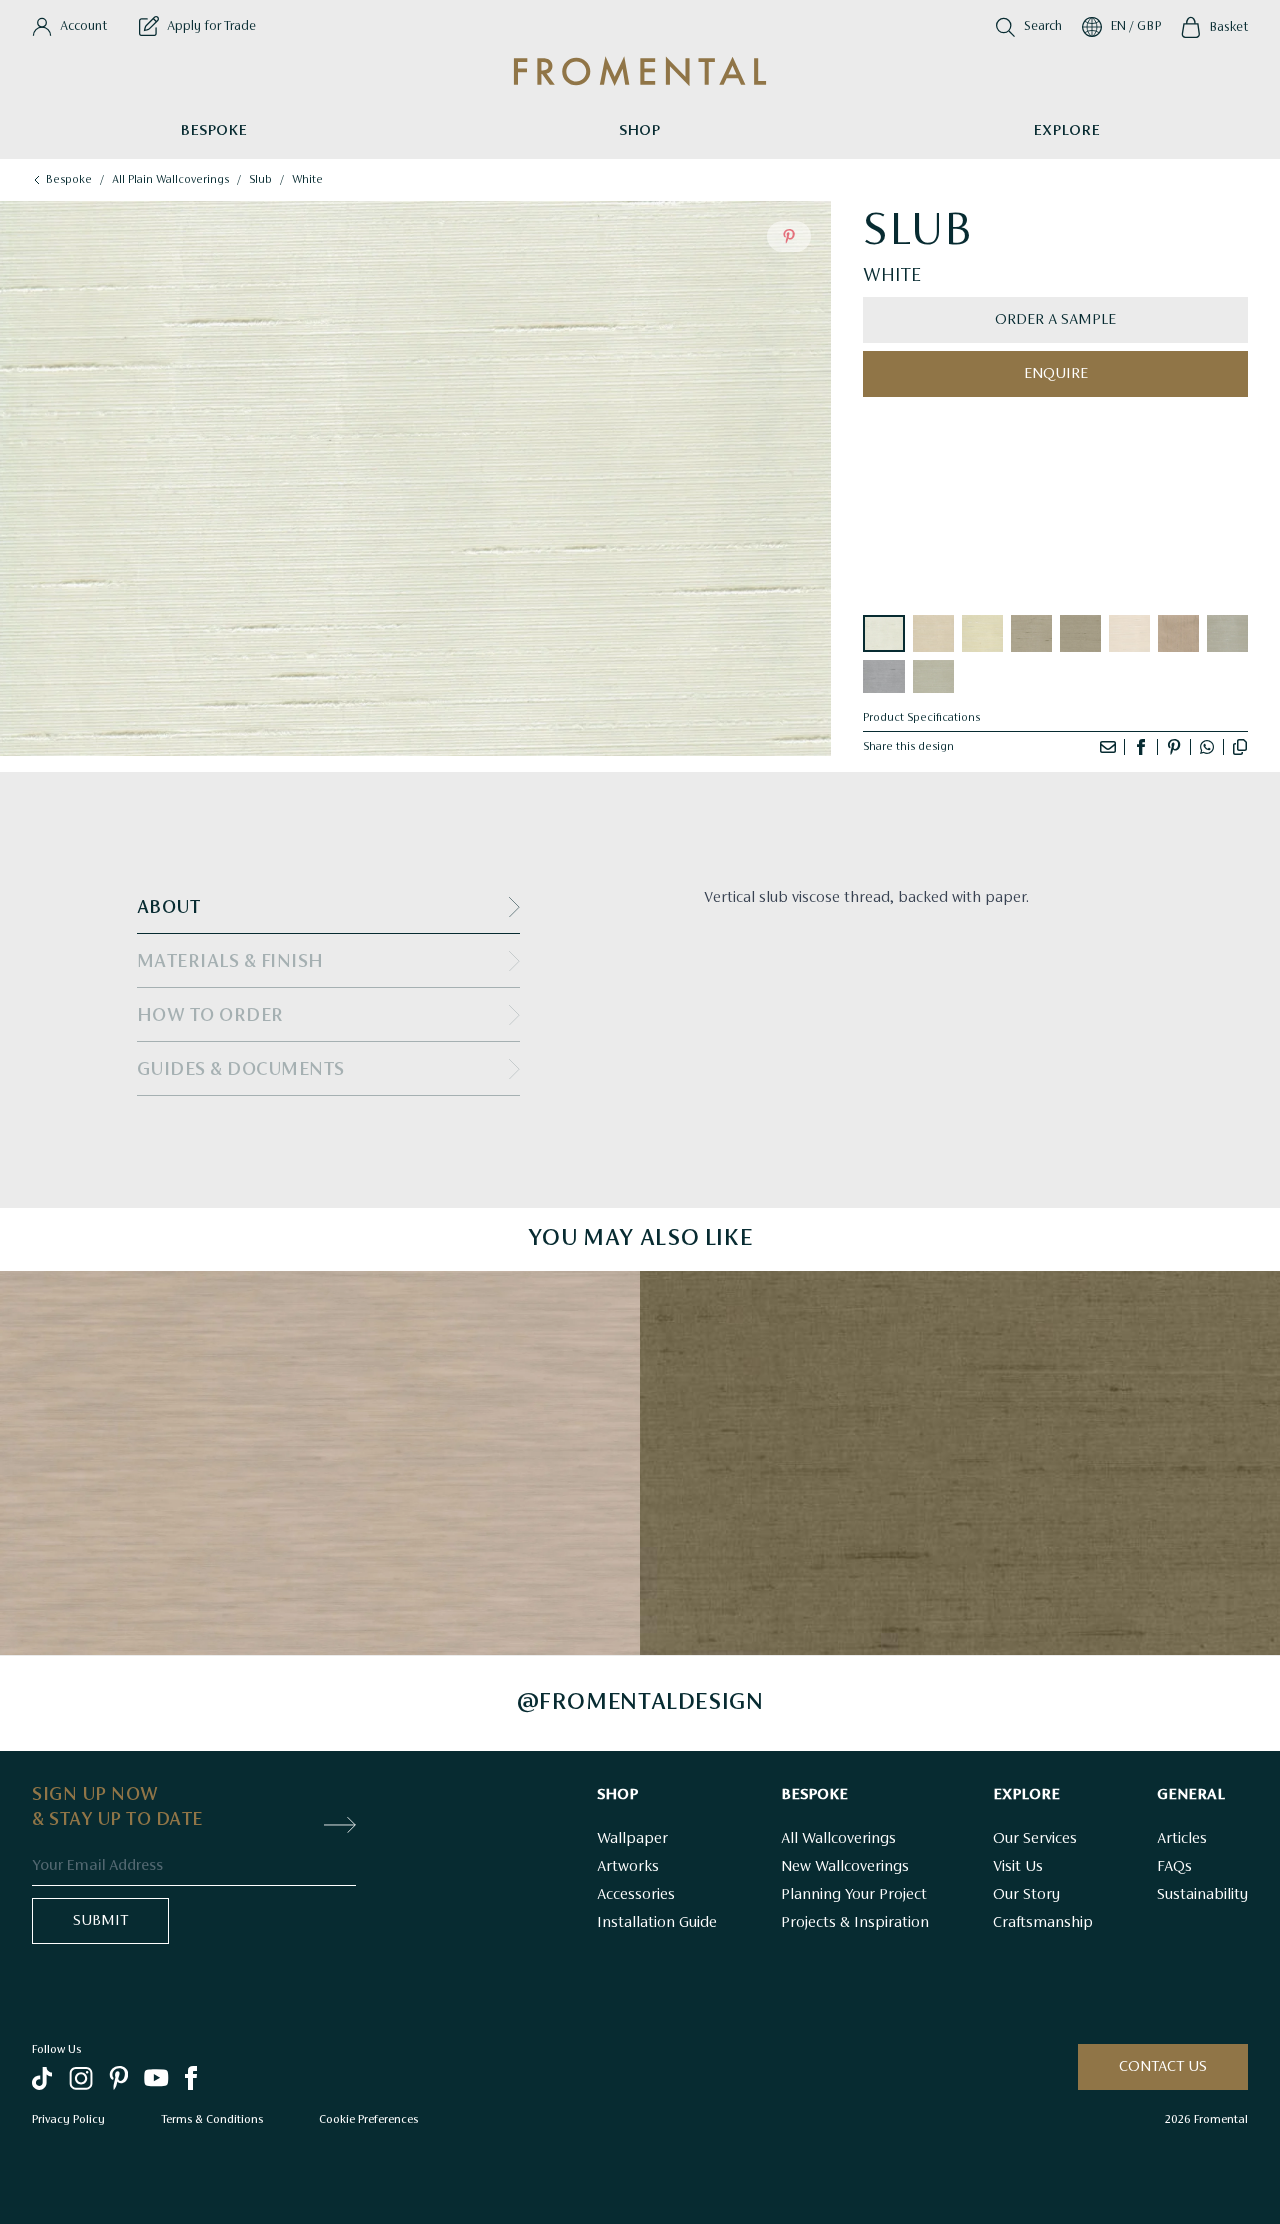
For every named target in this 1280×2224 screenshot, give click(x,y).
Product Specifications (921, 718)
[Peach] (1129, 633)
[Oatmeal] (933, 633)
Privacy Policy (68, 2119)
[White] (883, 633)
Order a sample (1055, 320)
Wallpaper (632, 1839)
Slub (260, 180)
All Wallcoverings (838, 1839)
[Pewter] (1080, 633)
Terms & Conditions (212, 2119)
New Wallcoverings (845, 1867)
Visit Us (1018, 1867)
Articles (1182, 1839)
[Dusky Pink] (1178, 633)
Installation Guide (657, 1923)
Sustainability (1202, 1895)
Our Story (1026, 1895)
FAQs (1174, 1867)
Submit (100, 1921)
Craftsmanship (1043, 1923)
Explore (1066, 131)
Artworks (628, 1867)
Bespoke (213, 131)
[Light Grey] (1227, 633)
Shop (639, 131)
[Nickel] (1031, 633)
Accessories (636, 1895)
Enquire (1056, 374)
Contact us (1163, 2067)
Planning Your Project (854, 1895)
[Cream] (982, 633)
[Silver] (933, 676)
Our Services (1035, 1839)
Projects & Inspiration (855, 1923)
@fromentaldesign (640, 1703)
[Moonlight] (883, 676)
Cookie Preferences (368, 2119)
